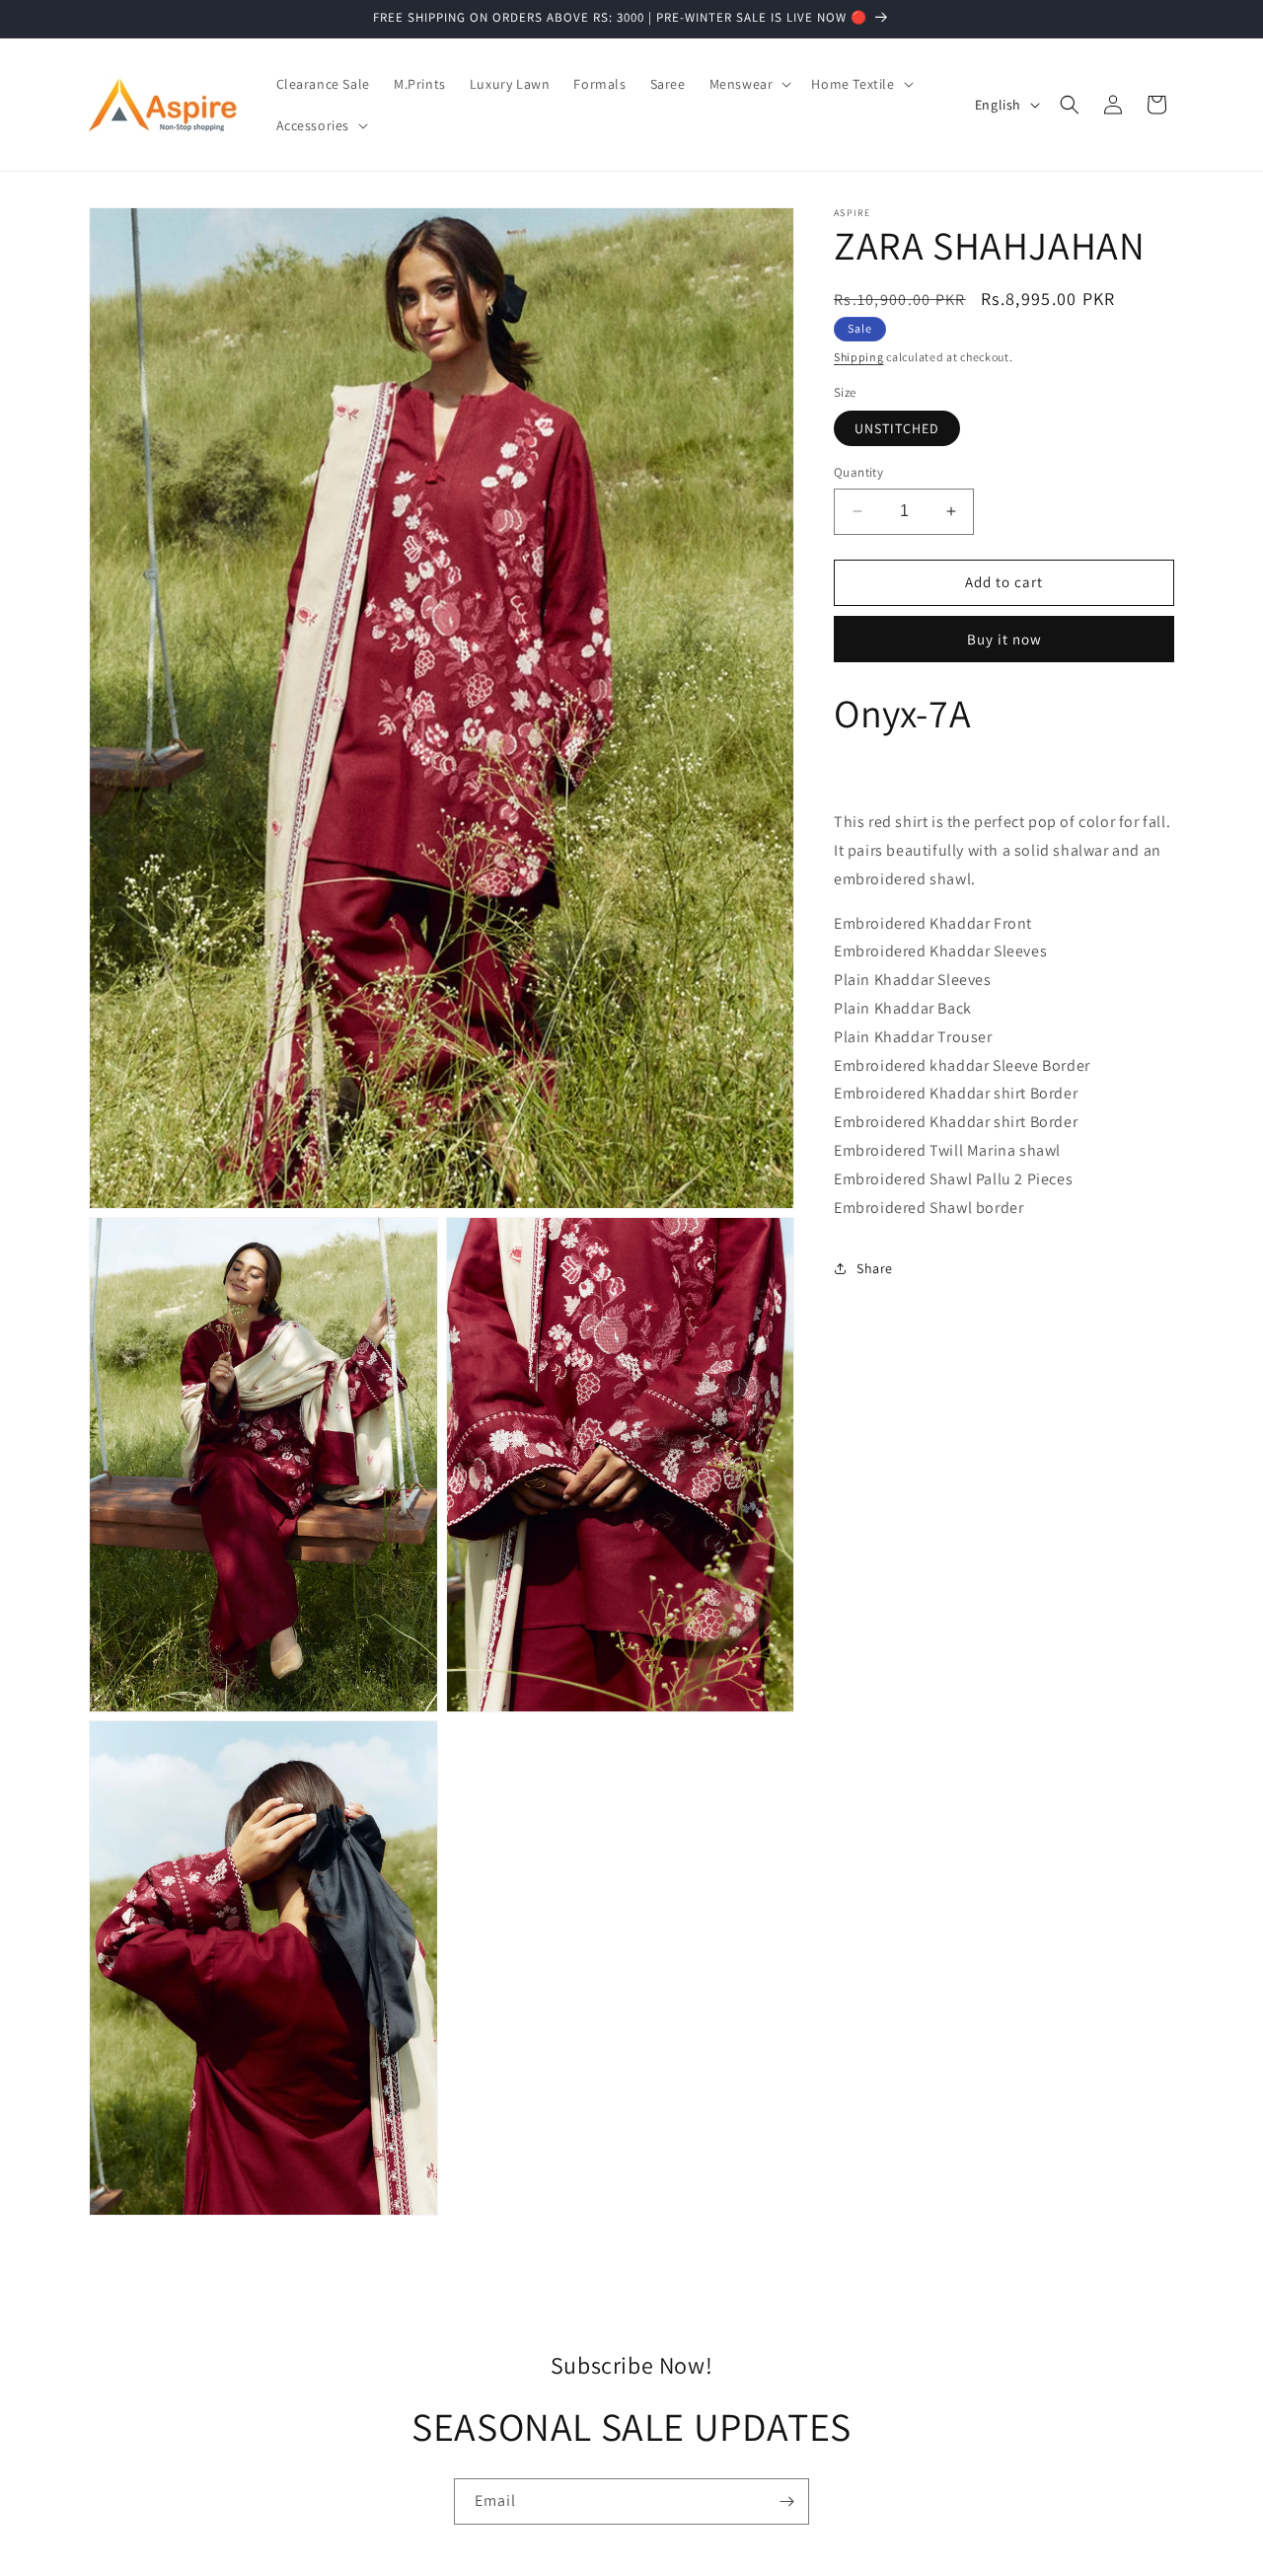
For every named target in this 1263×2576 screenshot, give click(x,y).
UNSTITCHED (897, 428)
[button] (749, 84)
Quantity (858, 472)
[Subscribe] (786, 2501)
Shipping (859, 357)
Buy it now (1004, 638)
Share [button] (875, 1268)
